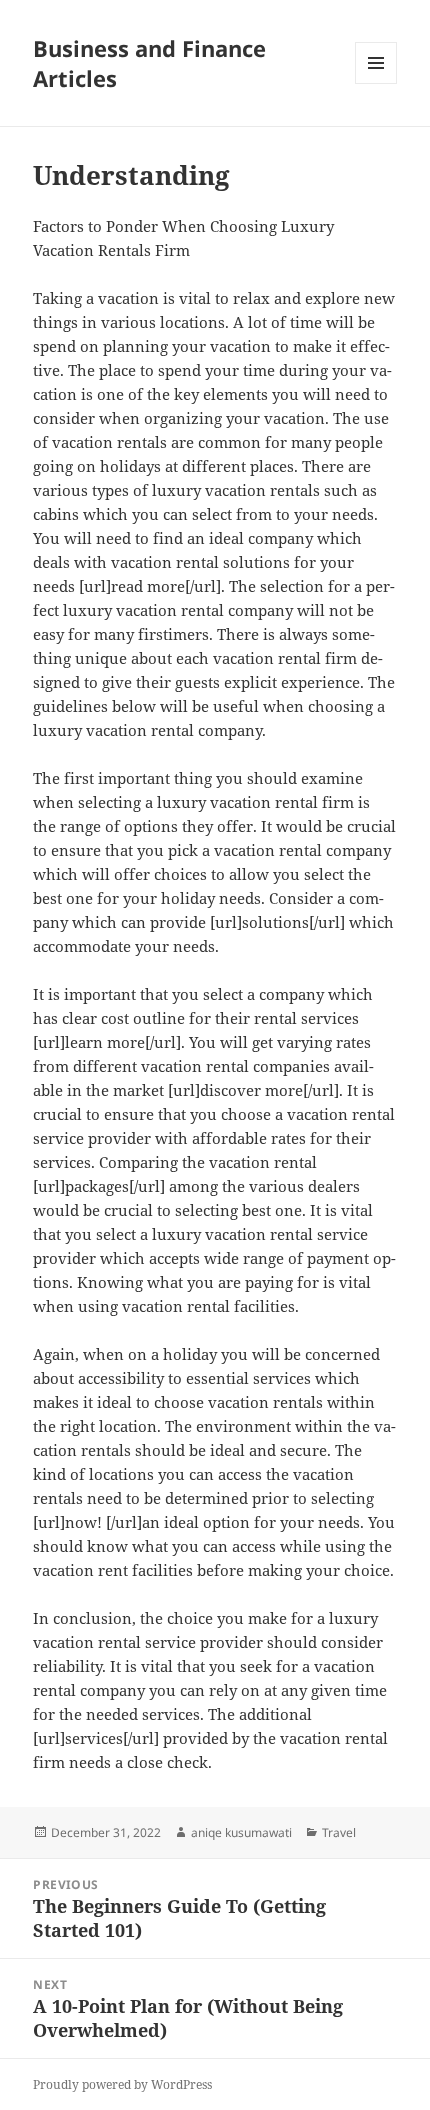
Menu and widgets (376, 83)
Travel (339, 1832)
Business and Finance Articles (149, 63)
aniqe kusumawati (241, 1832)
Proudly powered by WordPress (122, 2084)
